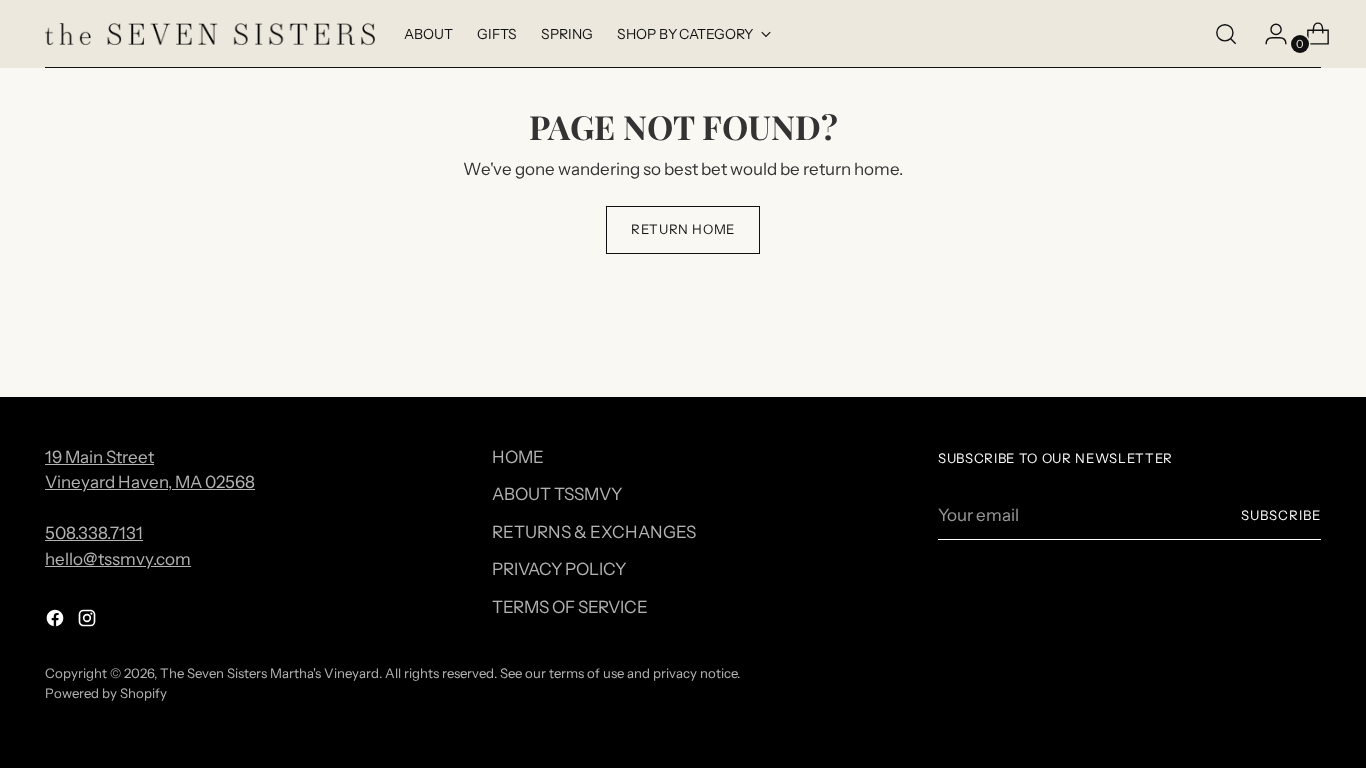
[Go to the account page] (1268, 34)
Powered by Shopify (106, 693)
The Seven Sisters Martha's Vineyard (269, 673)
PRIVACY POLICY (559, 569)
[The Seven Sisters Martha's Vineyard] (210, 34)
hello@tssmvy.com (118, 559)
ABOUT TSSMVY (557, 494)
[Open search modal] (1226, 34)
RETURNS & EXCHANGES (594, 532)
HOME (518, 457)
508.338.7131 (94, 533)
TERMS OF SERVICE (570, 607)
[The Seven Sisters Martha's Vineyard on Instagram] (89, 622)
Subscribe (1281, 515)
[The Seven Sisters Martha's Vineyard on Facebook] (57, 622)
